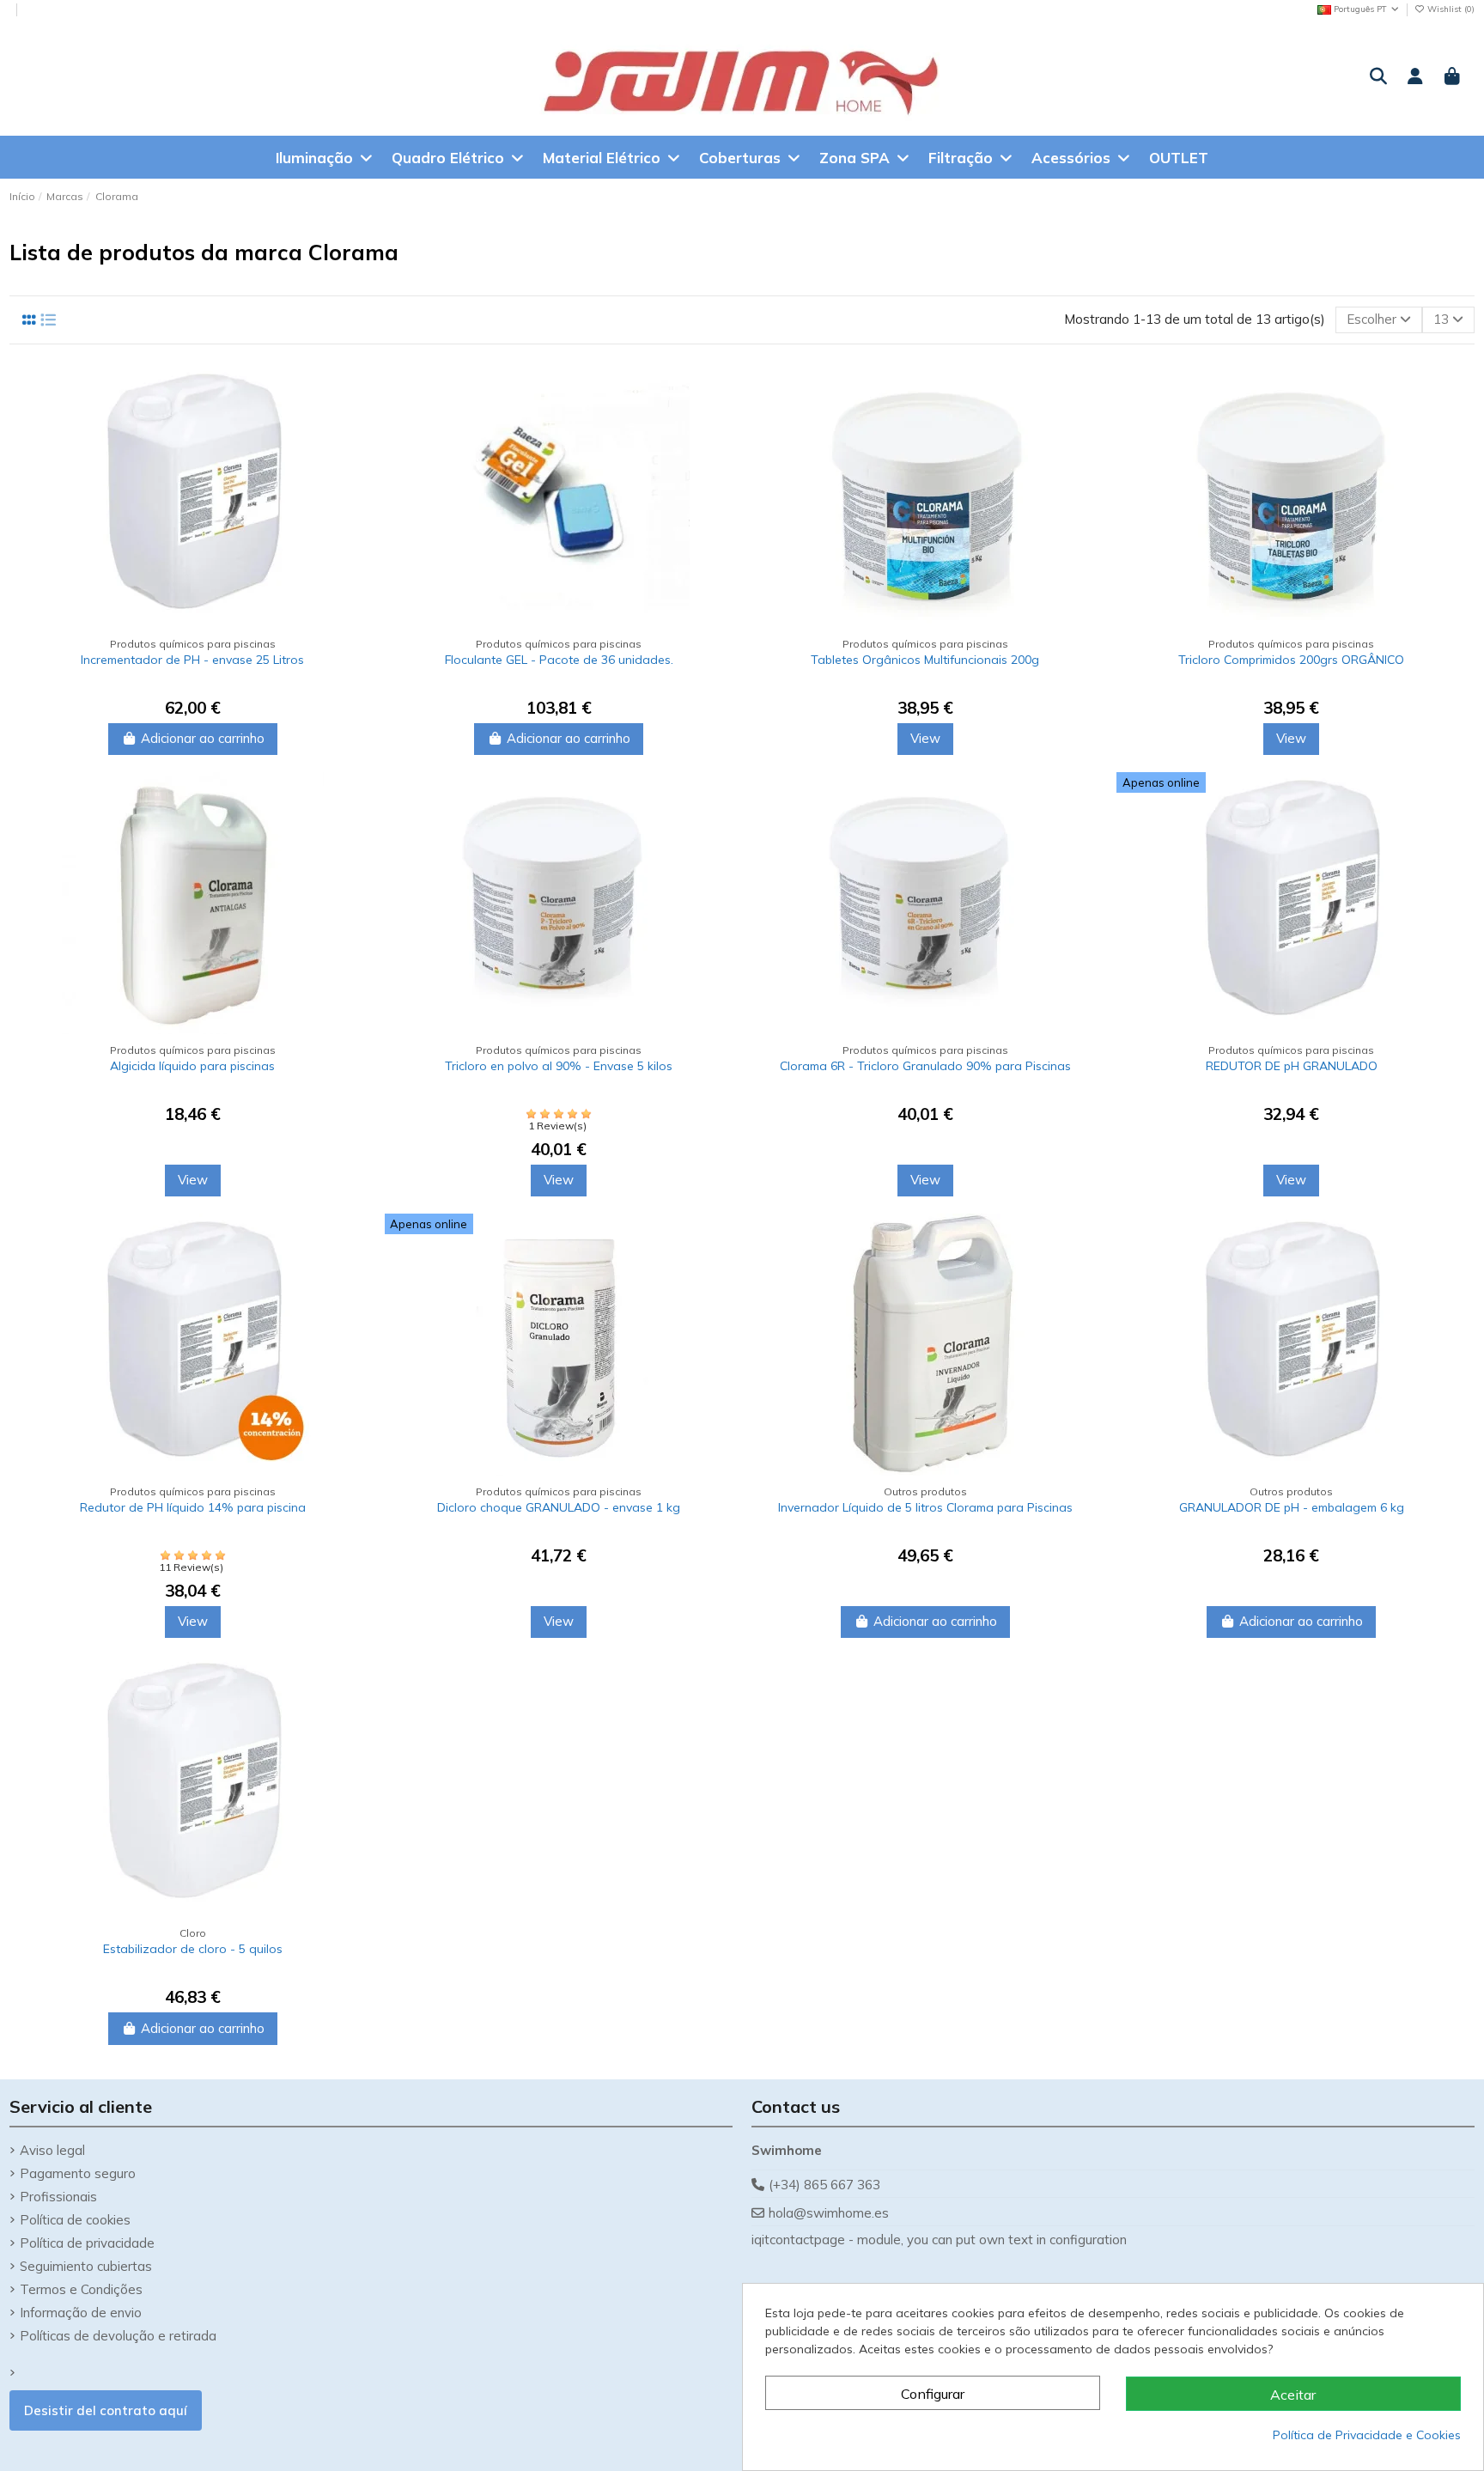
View (925, 738)
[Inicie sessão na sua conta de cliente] (1415, 77)
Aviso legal (52, 2150)
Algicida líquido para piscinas (192, 1066)
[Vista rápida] (353, 454)
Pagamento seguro (78, 2173)
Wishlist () (1450, 9)
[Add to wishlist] (353, 423)
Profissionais (58, 2197)
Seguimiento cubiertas (86, 2266)
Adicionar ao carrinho (203, 738)
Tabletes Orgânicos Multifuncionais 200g (925, 660)
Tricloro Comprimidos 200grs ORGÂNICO (1291, 660)
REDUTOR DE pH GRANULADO (1292, 1066)
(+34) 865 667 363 (824, 2185)
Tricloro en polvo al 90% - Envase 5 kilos (559, 1066)
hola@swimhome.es (829, 2213)
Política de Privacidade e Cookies (1367, 2435)
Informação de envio (81, 2313)
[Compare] (353, 392)
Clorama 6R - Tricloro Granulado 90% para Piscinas (925, 1066)
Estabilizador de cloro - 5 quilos (193, 1949)
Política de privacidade (87, 2243)
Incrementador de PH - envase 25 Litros (192, 660)
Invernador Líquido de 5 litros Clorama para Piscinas (925, 1507)
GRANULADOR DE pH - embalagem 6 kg (1292, 1507)
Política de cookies (75, 2220)
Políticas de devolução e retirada (118, 2336)
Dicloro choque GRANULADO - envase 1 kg (559, 1507)
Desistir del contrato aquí (106, 2410)
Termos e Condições (81, 2289)
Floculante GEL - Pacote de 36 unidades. (559, 660)
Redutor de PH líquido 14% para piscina (193, 1507)
